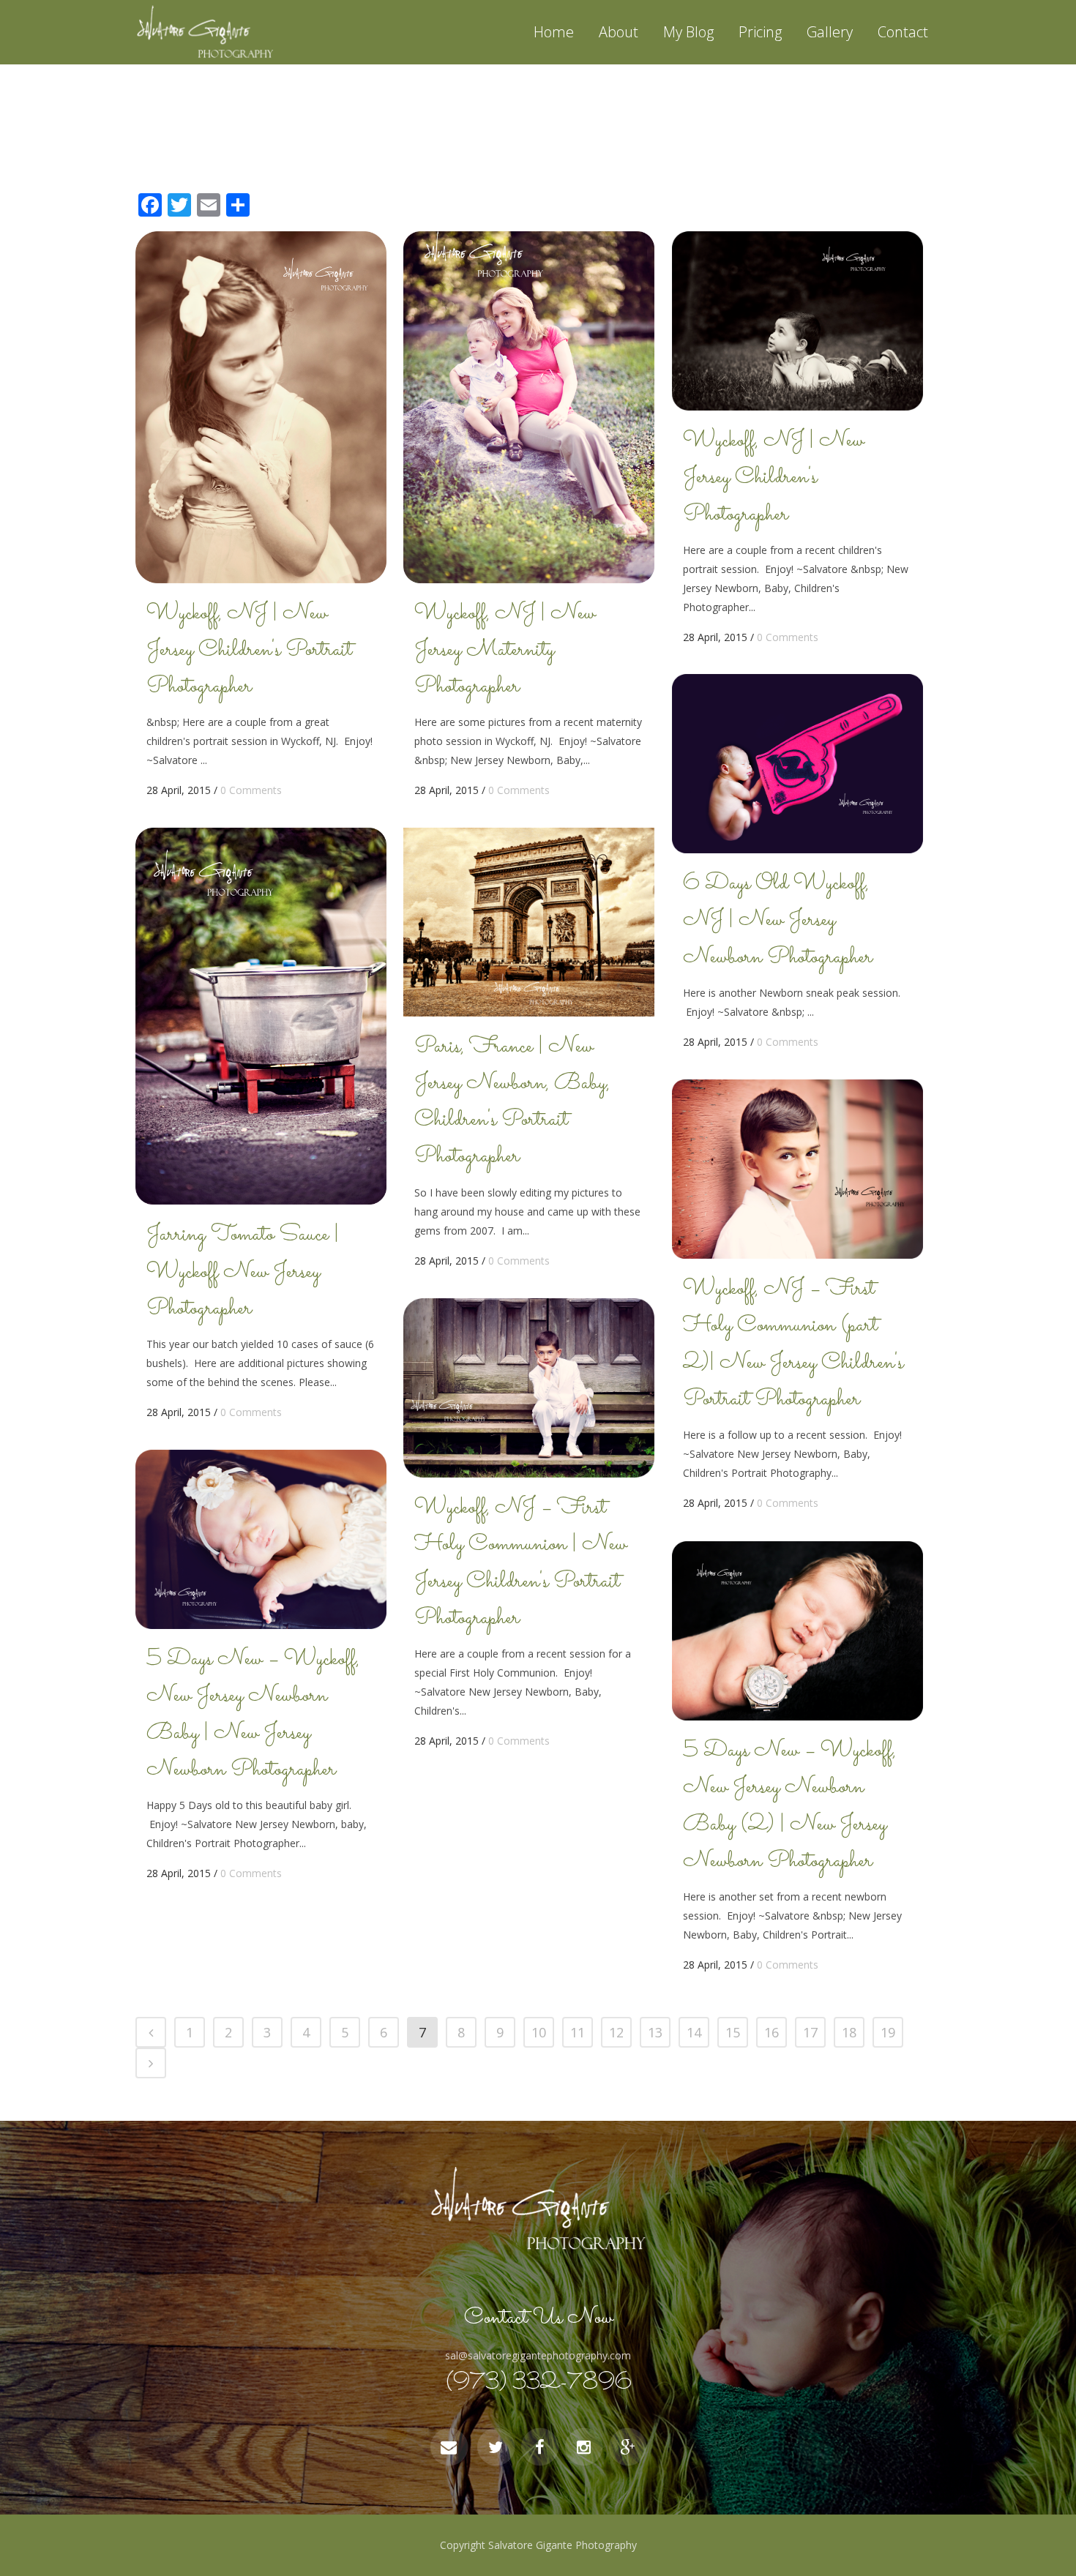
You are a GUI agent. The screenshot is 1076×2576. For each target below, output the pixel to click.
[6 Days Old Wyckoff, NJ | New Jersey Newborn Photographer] (797, 764)
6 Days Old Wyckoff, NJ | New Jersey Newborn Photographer (778, 921)
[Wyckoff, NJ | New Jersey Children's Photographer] (797, 321)
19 (888, 2032)
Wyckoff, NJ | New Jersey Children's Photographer (773, 478)
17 (810, 2032)
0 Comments (251, 790)
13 (655, 2032)
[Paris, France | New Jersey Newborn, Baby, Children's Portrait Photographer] (529, 922)
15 (733, 2032)
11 (578, 2032)
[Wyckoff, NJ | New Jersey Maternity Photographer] (529, 407)
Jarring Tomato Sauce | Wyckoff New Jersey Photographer (243, 1272)
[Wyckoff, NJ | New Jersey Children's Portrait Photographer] (261, 407)
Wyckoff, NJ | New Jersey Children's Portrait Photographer (249, 651)
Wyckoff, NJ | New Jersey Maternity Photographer (505, 651)
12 (616, 2032)
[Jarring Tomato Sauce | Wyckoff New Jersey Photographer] (261, 1016)
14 (694, 2032)
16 (771, 2032)
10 (539, 2032)
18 (849, 2032)
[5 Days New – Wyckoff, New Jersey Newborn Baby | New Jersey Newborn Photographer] (261, 1539)
